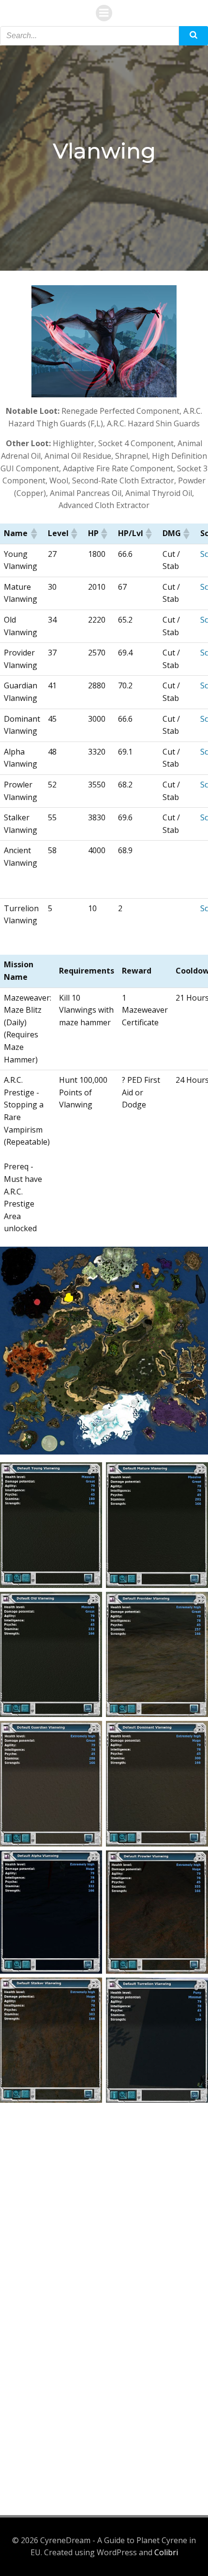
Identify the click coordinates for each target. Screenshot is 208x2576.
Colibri (166, 2552)
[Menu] (104, 13)
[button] (33, 534)
